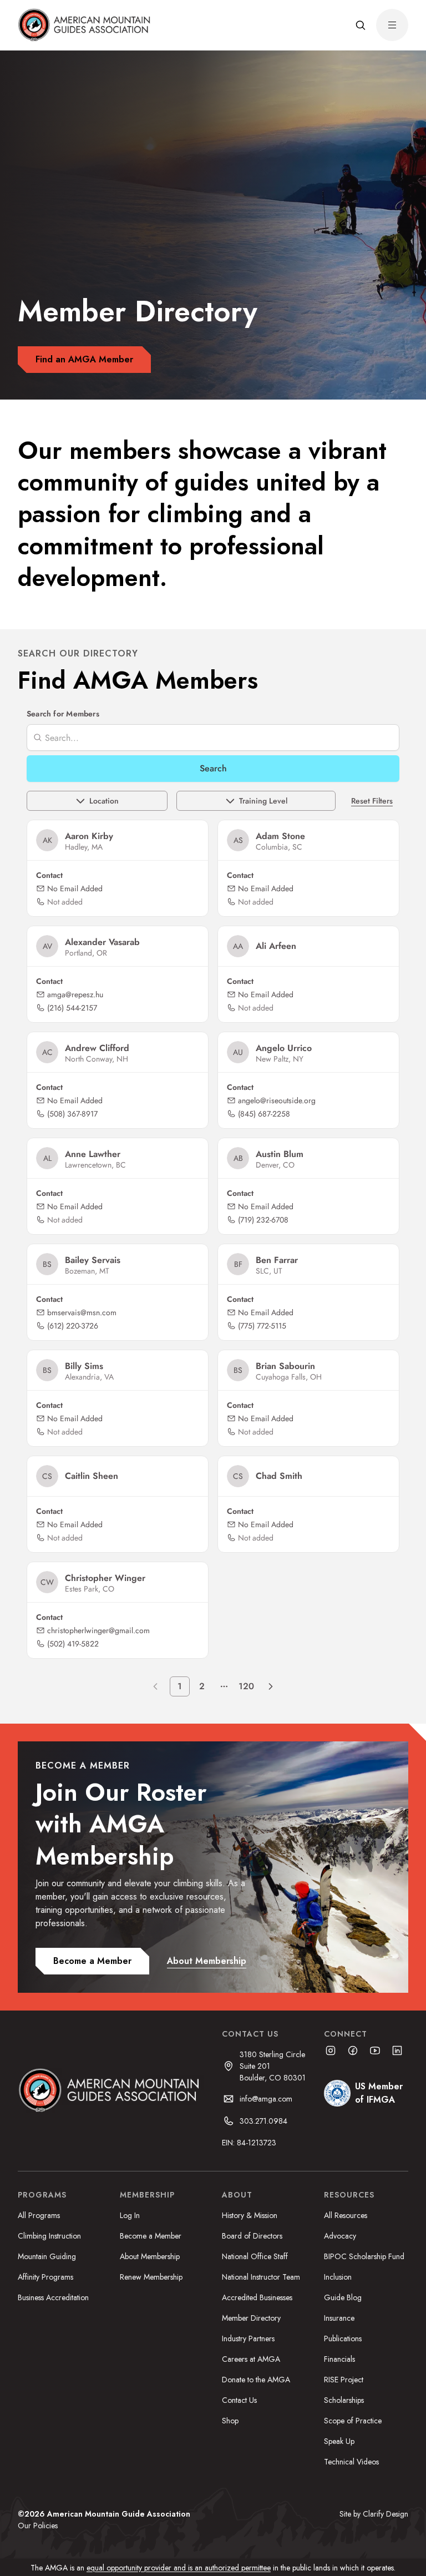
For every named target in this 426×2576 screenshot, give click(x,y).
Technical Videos (351, 2462)
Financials (339, 2359)
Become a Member (151, 2236)
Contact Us (239, 2400)
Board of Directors (252, 2236)
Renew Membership (151, 2277)
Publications (343, 2338)
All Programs (39, 2215)
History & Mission (250, 2215)
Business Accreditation (53, 2297)
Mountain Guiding (47, 2256)
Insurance (339, 2318)
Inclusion (338, 2277)
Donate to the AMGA (256, 2380)
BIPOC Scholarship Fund (364, 2256)
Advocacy (340, 2236)
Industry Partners (248, 2338)
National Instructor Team (261, 2277)
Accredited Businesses (257, 2297)
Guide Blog (343, 2297)
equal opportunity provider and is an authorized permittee (179, 2568)
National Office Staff (255, 2256)
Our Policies (38, 2526)
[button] (361, 25)
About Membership (150, 2256)
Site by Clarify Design (374, 2514)
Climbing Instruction (49, 2236)
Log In (130, 2215)
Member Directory (251, 2318)
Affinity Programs (45, 2277)
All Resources (346, 2215)
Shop (230, 2421)
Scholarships (344, 2400)
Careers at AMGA (251, 2359)
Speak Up (339, 2441)
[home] (86, 25)
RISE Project (344, 2380)
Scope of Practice (353, 2421)
